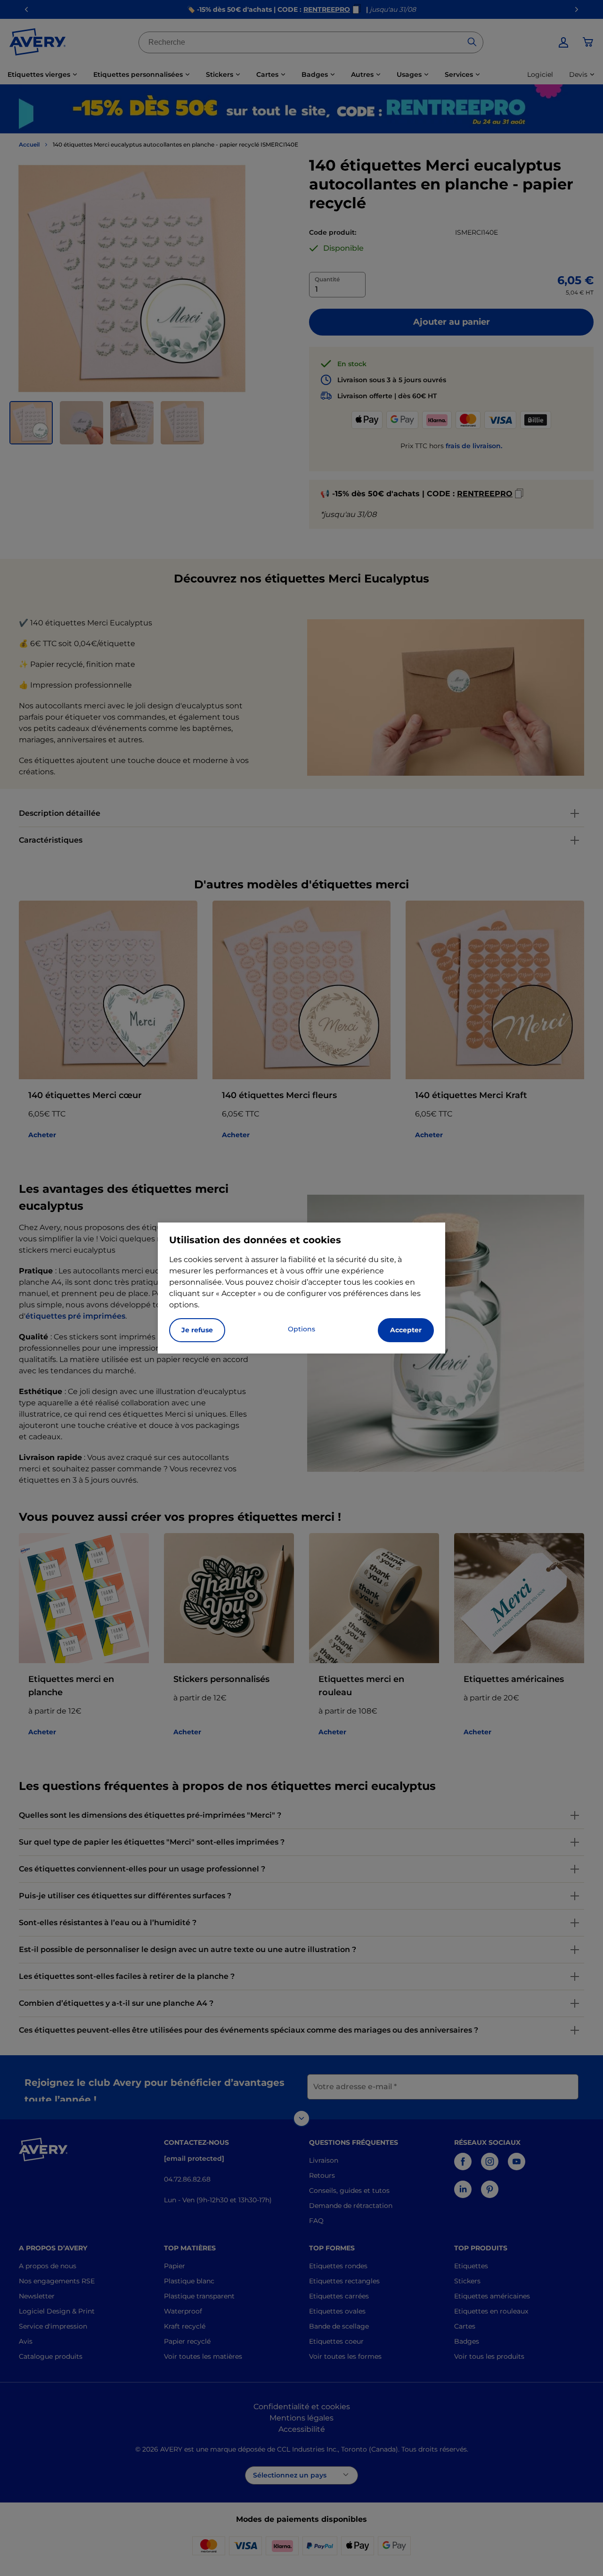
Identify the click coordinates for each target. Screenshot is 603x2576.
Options (301, 1329)
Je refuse (197, 1330)
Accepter (406, 1330)
